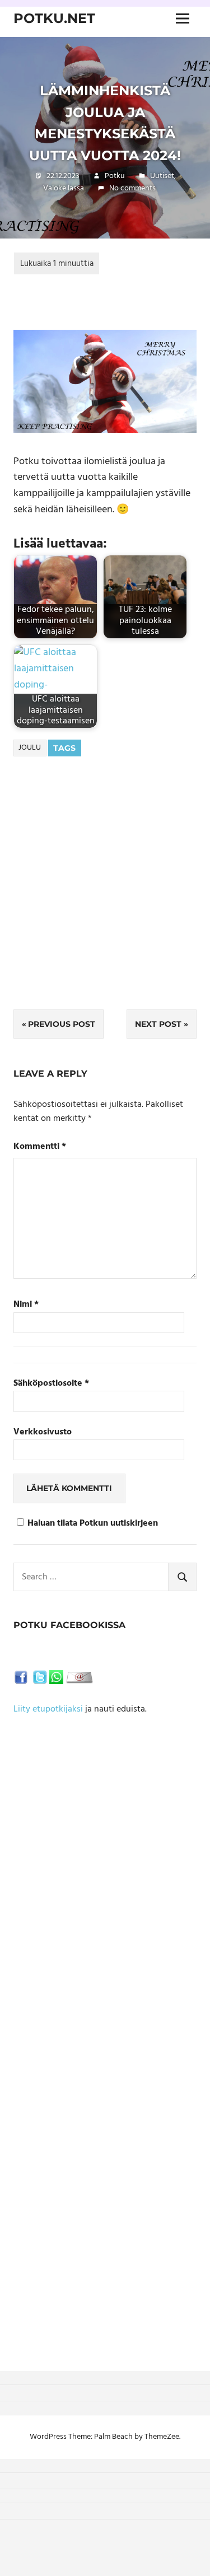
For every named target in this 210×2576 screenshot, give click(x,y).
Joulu (30, 748)
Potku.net (54, 18)
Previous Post (62, 1024)
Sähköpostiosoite (51, 1384)
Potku (115, 176)
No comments (132, 188)
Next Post (158, 1024)
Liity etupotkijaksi (48, 1709)
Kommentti (40, 1147)
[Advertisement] (105, 899)
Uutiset (162, 176)
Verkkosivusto (43, 1432)
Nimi (26, 1305)
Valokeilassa (64, 188)
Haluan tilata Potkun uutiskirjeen (93, 1524)
